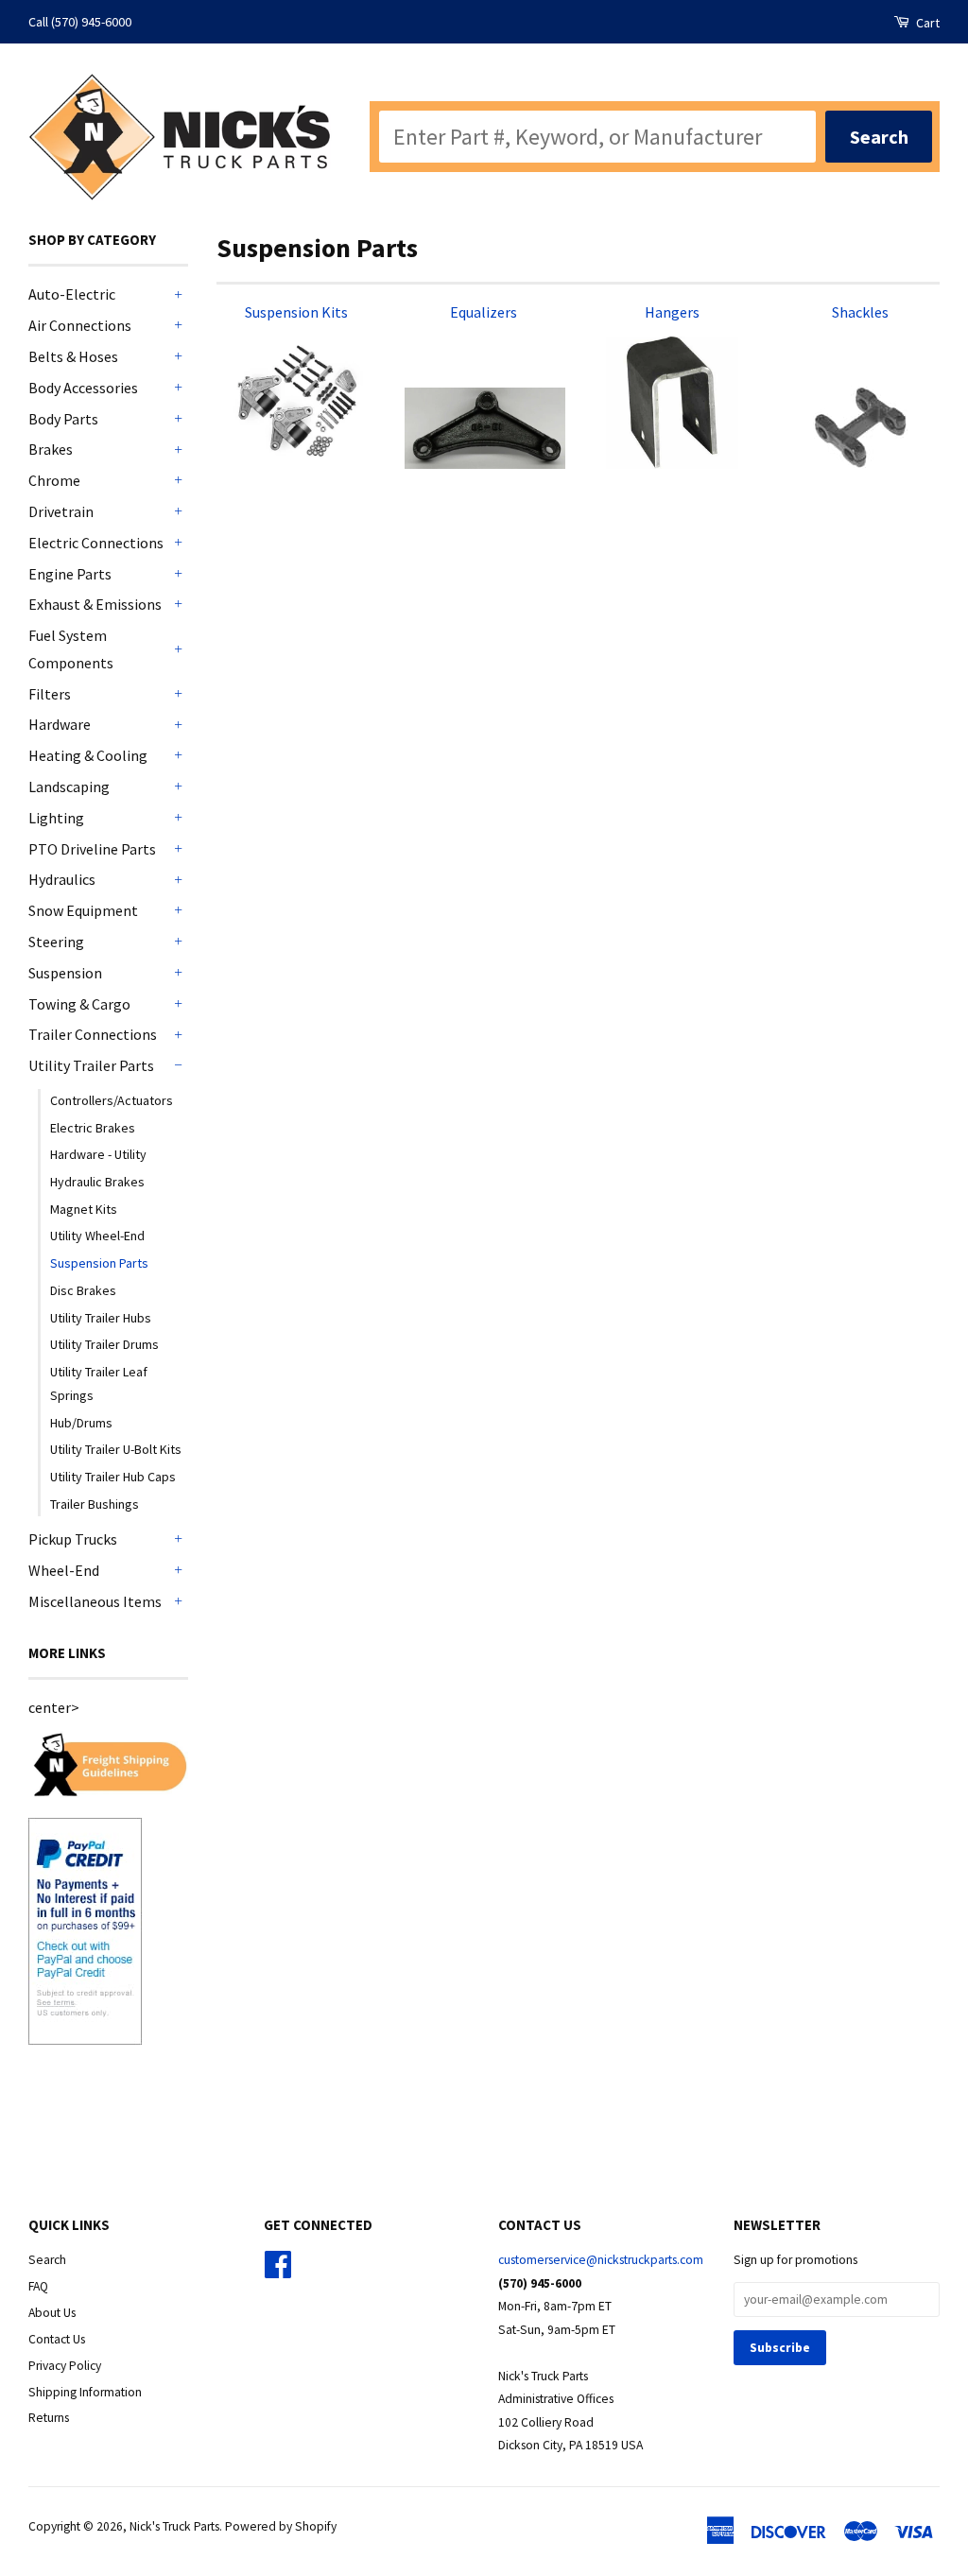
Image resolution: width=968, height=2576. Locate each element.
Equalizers (484, 312)
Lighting (56, 818)
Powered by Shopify (281, 2526)
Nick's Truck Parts (174, 2526)
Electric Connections (96, 543)
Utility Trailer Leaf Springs (99, 1383)
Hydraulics (62, 879)
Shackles (860, 312)
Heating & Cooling (88, 755)
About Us (52, 2313)
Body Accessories (83, 388)
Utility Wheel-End (97, 1236)
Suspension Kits (296, 312)
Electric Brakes (93, 1128)
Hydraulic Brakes (97, 1182)
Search (47, 2260)
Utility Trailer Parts (91, 1065)
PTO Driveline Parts (92, 849)
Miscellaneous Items (95, 1601)
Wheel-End (64, 1570)
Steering (56, 942)
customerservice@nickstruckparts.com (601, 2260)
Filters (50, 694)
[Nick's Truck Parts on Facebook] (278, 2271)
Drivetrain (61, 511)
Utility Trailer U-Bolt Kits (116, 1449)
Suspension (65, 973)
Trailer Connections (93, 1034)
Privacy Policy (65, 2366)
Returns (49, 2418)
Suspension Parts (99, 1263)
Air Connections (80, 325)
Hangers (672, 312)
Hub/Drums (81, 1423)
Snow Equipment (83, 910)
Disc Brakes (83, 1290)
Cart (926, 23)
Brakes (51, 449)
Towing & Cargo (79, 1004)
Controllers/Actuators (112, 1100)
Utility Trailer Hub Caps (113, 1477)
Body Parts (63, 419)
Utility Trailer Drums (104, 1344)
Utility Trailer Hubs (101, 1318)
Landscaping (69, 787)
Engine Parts (70, 574)
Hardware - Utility (98, 1154)
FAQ (38, 2286)
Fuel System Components (71, 649)
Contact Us (57, 2339)
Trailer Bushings (95, 1504)
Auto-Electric (72, 294)
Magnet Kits (84, 1209)
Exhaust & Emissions (95, 604)
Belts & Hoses (73, 356)
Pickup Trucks (73, 1539)
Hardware (60, 724)
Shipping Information (85, 2392)
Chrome (54, 480)
